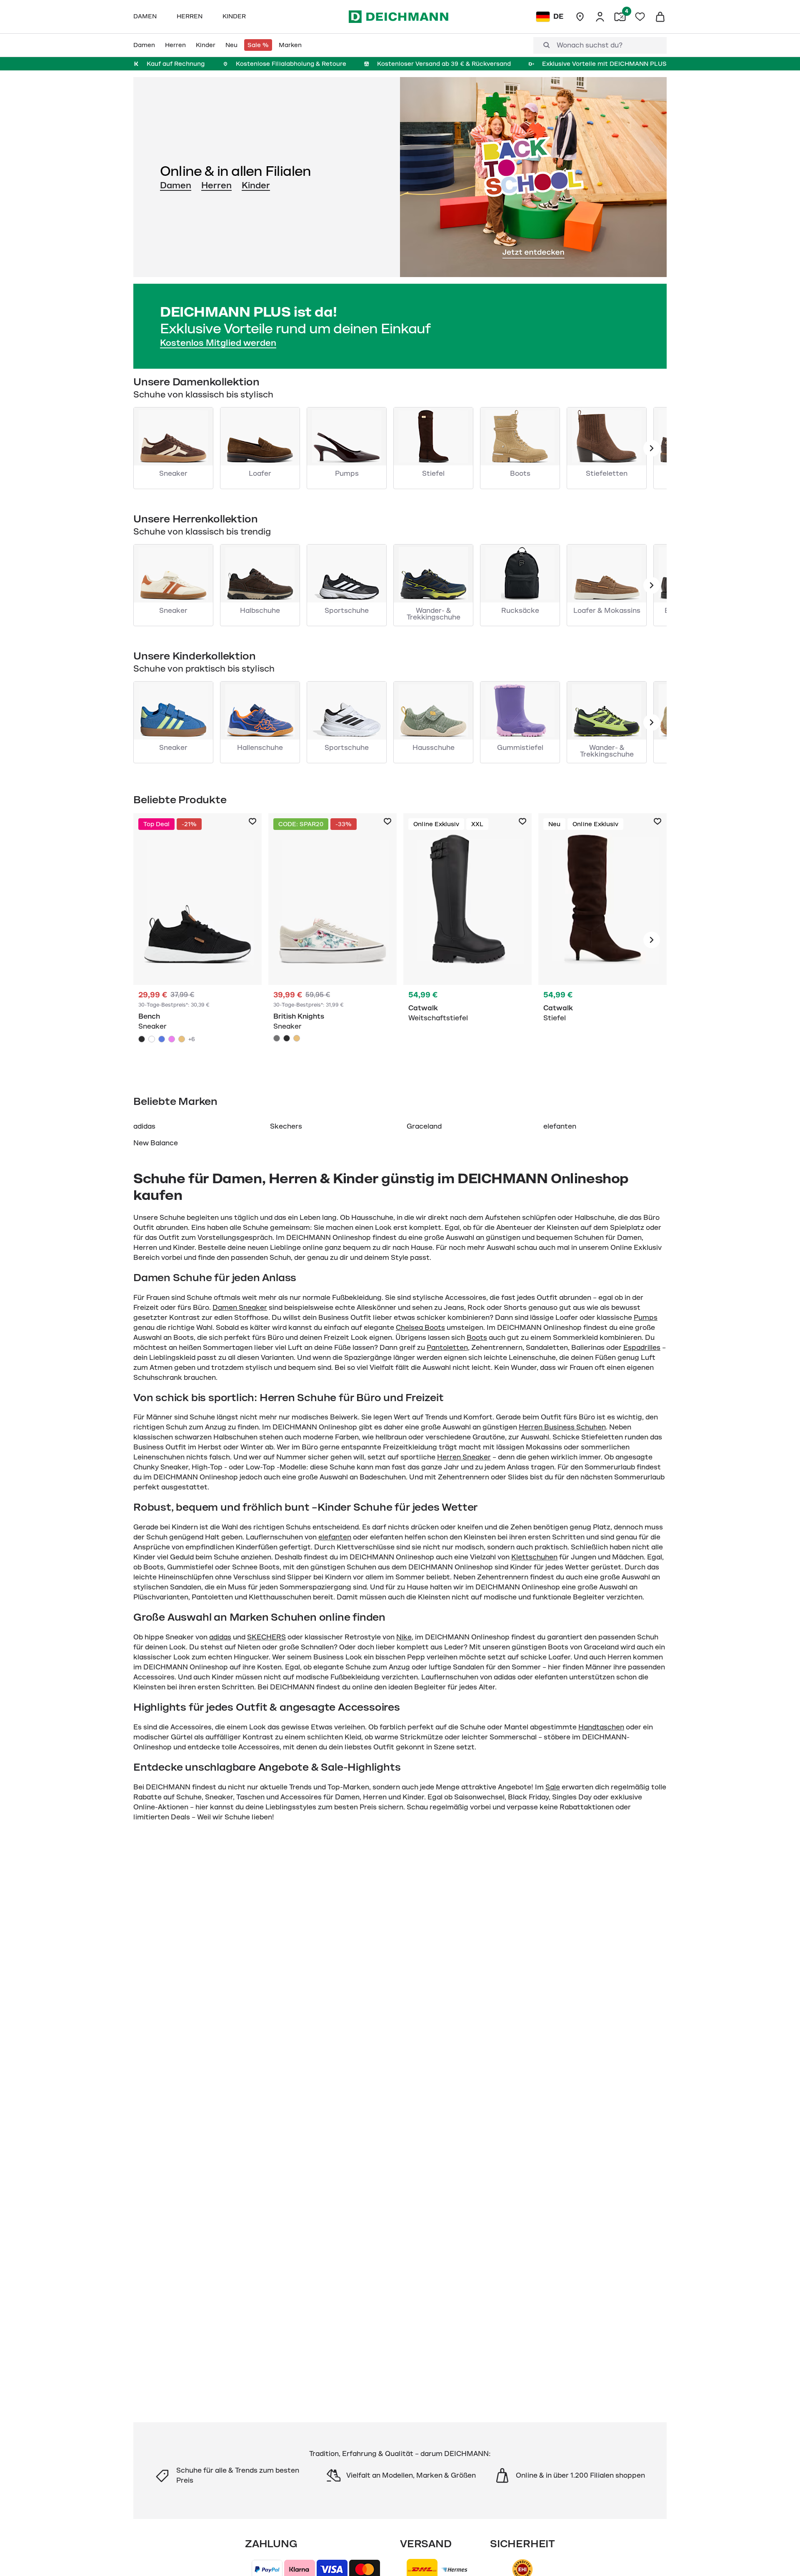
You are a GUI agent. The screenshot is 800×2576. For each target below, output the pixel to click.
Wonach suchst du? (590, 45)
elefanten (560, 1127)
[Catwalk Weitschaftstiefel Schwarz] (467, 940)
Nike (404, 1637)
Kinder (256, 185)
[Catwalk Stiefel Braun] (602, 940)
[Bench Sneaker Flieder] (172, 1039)
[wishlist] (640, 17)
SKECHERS (266, 1637)
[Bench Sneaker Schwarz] (197, 940)
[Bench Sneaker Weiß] (152, 1039)
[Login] (600, 17)
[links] (652, 448)
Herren (216, 185)
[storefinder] (580, 17)
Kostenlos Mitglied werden (218, 343)
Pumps (646, 1318)
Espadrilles (642, 1348)
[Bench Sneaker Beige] (182, 1039)
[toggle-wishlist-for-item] (252, 822)
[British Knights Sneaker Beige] (297, 1038)
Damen (176, 185)
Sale (553, 1787)
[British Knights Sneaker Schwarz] (287, 1038)
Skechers (286, 1127)
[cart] (660, 17)
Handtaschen (601, 1727)
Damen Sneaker (240, 1308)
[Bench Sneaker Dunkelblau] (162, 1039)
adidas (144, 1127)
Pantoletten (447, 1348)
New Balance (156, 1143)
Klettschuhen (534, 1557)
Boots (477, 1338)
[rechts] (652, 940)
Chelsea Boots (420, 1328)
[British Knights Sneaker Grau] (332, 940)
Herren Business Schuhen (562, 1427)
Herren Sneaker (464, 1457)
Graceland (424, 1127)
